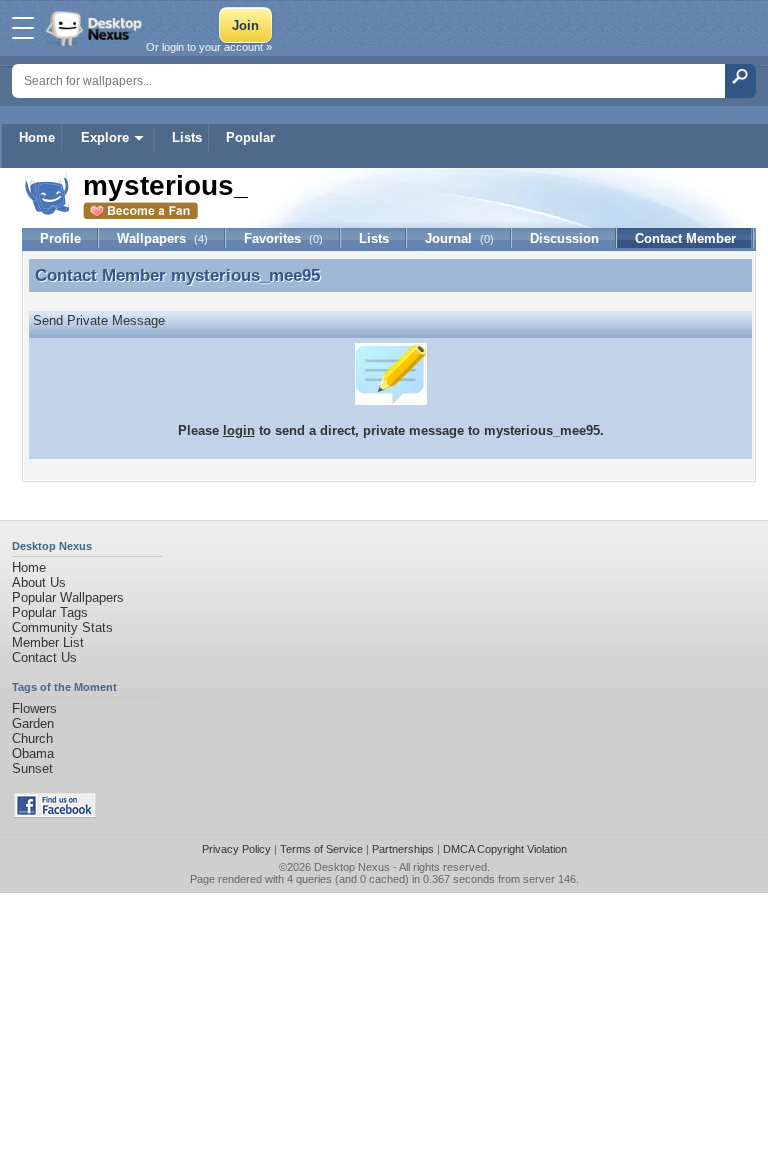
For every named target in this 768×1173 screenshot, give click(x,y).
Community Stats (62, 627)
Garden (33, 723)
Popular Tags (50, 612)
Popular (250, 137)
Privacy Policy (236, 849)
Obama (33, 753)
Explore (105, 137)
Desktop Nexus (352, 867)
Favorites (283, 238)
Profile (60, 238)
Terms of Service (321, 849)
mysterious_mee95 (245, 275)
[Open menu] (23, 28)
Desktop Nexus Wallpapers (96, 28)
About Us (39, 582)
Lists (187, 137)
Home (37, 137)
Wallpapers (162, 238)
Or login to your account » (209, 47)
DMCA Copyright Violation (505, 849)
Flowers (34, 708)
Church (32, 738)
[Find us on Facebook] (55, 813)
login (239, 430)
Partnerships (403, 849)
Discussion (564, 238)
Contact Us (44, 657)
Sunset (32, 768)
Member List (48, 642)
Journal (459, 238)
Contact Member (685, 238)
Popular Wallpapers (68, 597)
